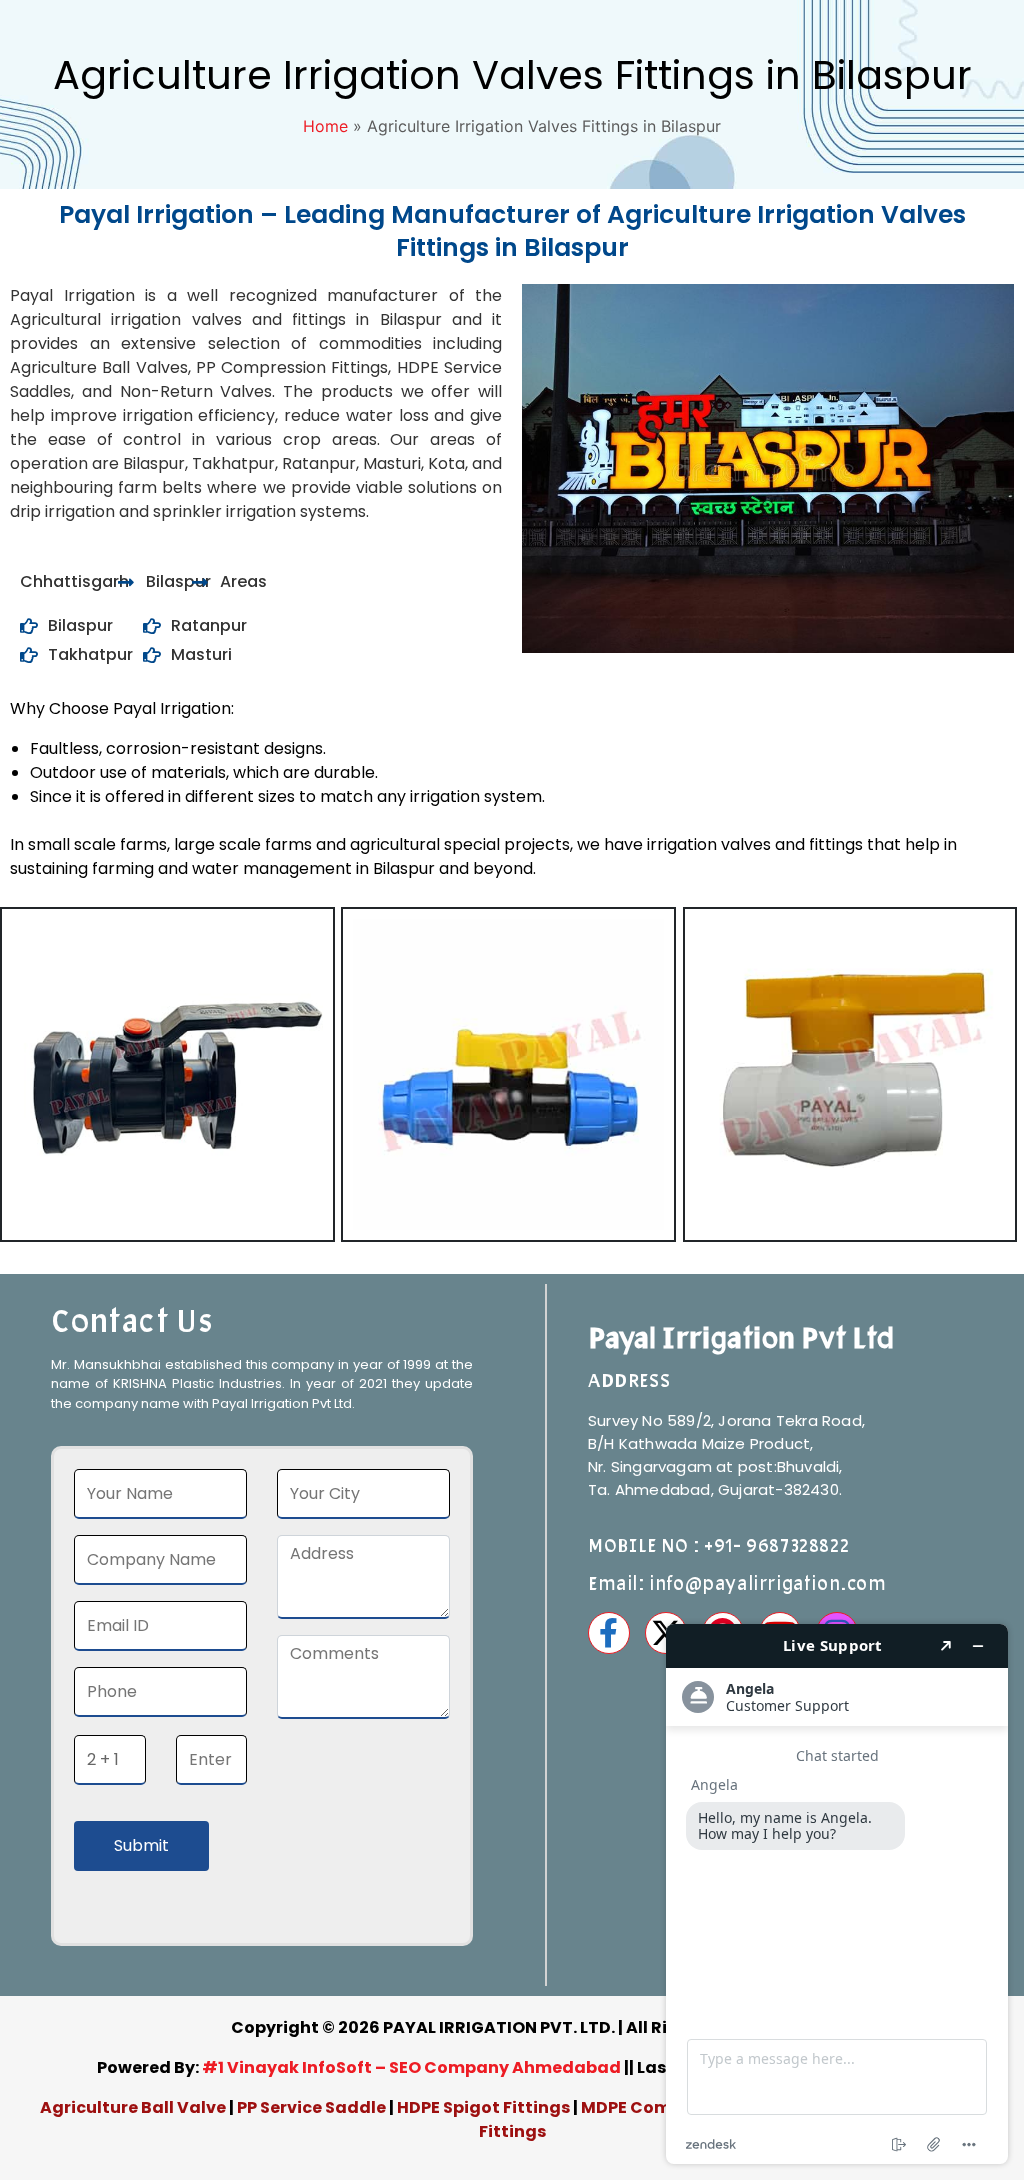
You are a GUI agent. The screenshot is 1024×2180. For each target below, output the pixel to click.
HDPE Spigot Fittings (483, 2107)
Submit (141, 1845)
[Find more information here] (837, 1894)
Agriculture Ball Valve (134, 2107)
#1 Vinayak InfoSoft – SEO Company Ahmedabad (411, 2067)
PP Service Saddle (311, 2107)
